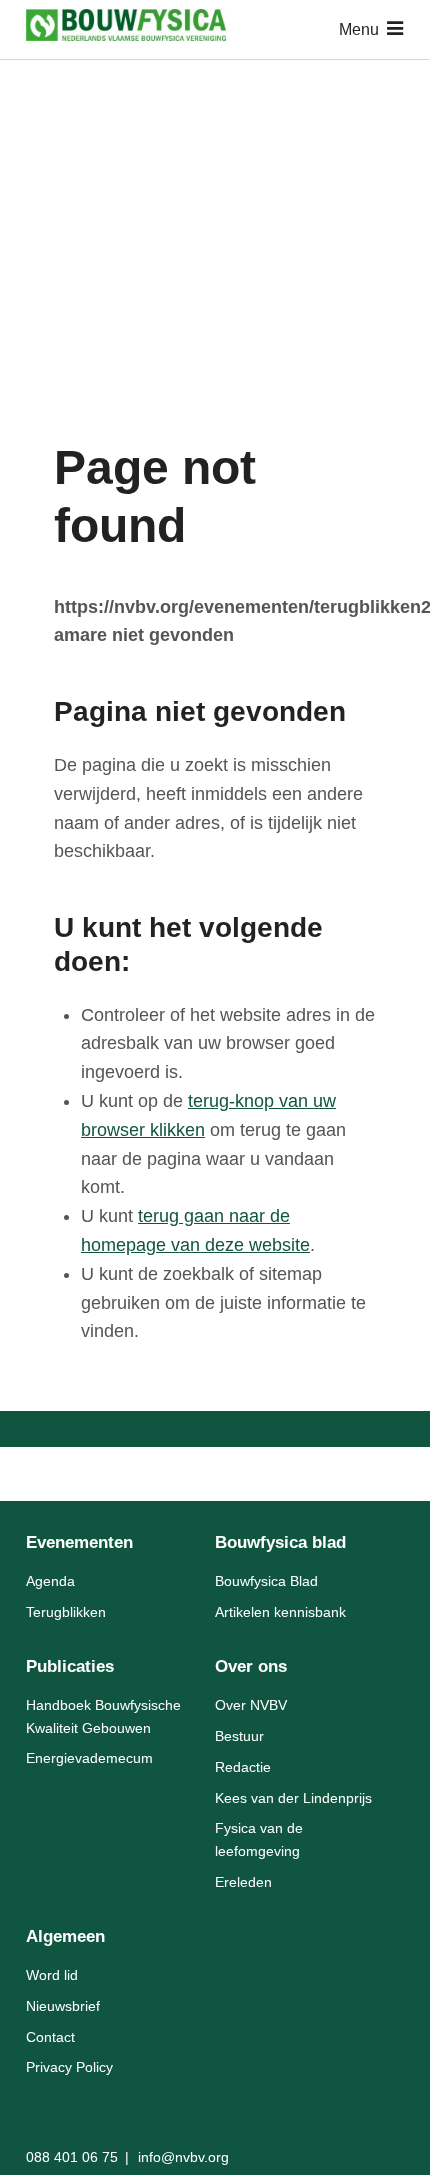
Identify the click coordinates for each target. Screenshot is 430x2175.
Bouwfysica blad (280, 1542)
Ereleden (243, 1882)
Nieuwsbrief (63, 2006)
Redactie (243, 1767)
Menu (359, 29)
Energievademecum (89, 1758)
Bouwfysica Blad (266, 1581)
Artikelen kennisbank (280, 1612)
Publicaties (70, 1666)
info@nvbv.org (183, 2157)
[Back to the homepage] (126, 29)
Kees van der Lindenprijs (293, 1798)
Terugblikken (66, 1612)
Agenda (50, 1581)
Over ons (251, 1666)
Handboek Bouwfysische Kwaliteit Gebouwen (103, 1716)
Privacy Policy (69, 2067)
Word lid (52, 1975)
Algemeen (65, 1936)
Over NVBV (251, 1705)
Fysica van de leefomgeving (259, 1839)
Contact (50, 2037)
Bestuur (239, 1736)
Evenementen (79, 1542)
